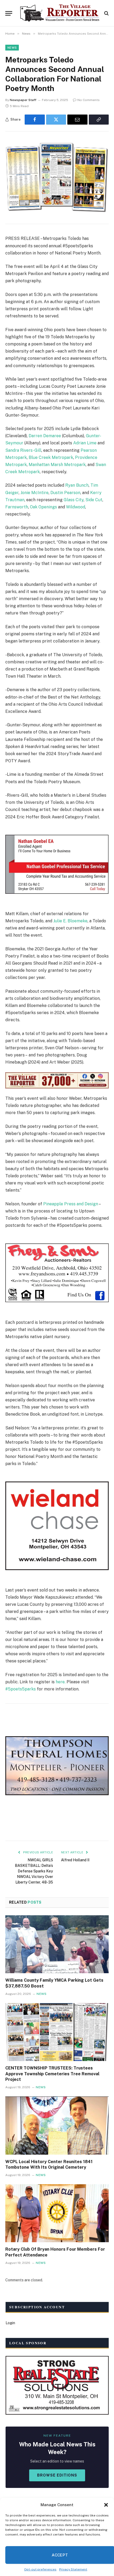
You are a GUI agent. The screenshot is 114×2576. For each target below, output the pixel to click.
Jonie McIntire (34, 493)
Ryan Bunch (77, 485)
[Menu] (9, 13)
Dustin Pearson (65, 493)
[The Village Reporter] (60, 13)
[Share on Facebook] (35, 120)
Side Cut (94, 500)
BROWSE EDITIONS (57, 2475)
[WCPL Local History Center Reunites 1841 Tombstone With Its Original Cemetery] (57, 2125)
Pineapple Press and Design (71, 1204)
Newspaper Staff (23, 100)
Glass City (74, 500)
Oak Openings (43, 507)
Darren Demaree (45, 436)
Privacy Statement (73, 2569)
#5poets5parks (21, 1689)
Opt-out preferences (40, 2569)
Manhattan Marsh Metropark (57, 465)
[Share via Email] (77, 120)
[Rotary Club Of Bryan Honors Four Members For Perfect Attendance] (57, 2213)
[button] (106, 2505)
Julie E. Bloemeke (70, 921)
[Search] (106, 13)
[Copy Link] (99, 120)
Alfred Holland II (75, 1860)
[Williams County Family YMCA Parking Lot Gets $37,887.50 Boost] (57, 1944)
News (12, 48)
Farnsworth (17, 507)
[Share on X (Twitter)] (56, 120)
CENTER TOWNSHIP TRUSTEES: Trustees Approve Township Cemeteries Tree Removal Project (52, 2074)
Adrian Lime (85, 443)
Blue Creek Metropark (51, 457)
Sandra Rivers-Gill (23, 450)
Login (10, 2323)
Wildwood (76, 507)
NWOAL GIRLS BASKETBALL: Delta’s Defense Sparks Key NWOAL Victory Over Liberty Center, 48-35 (34, 1871)
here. (61, 1682)
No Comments (89, 100)
